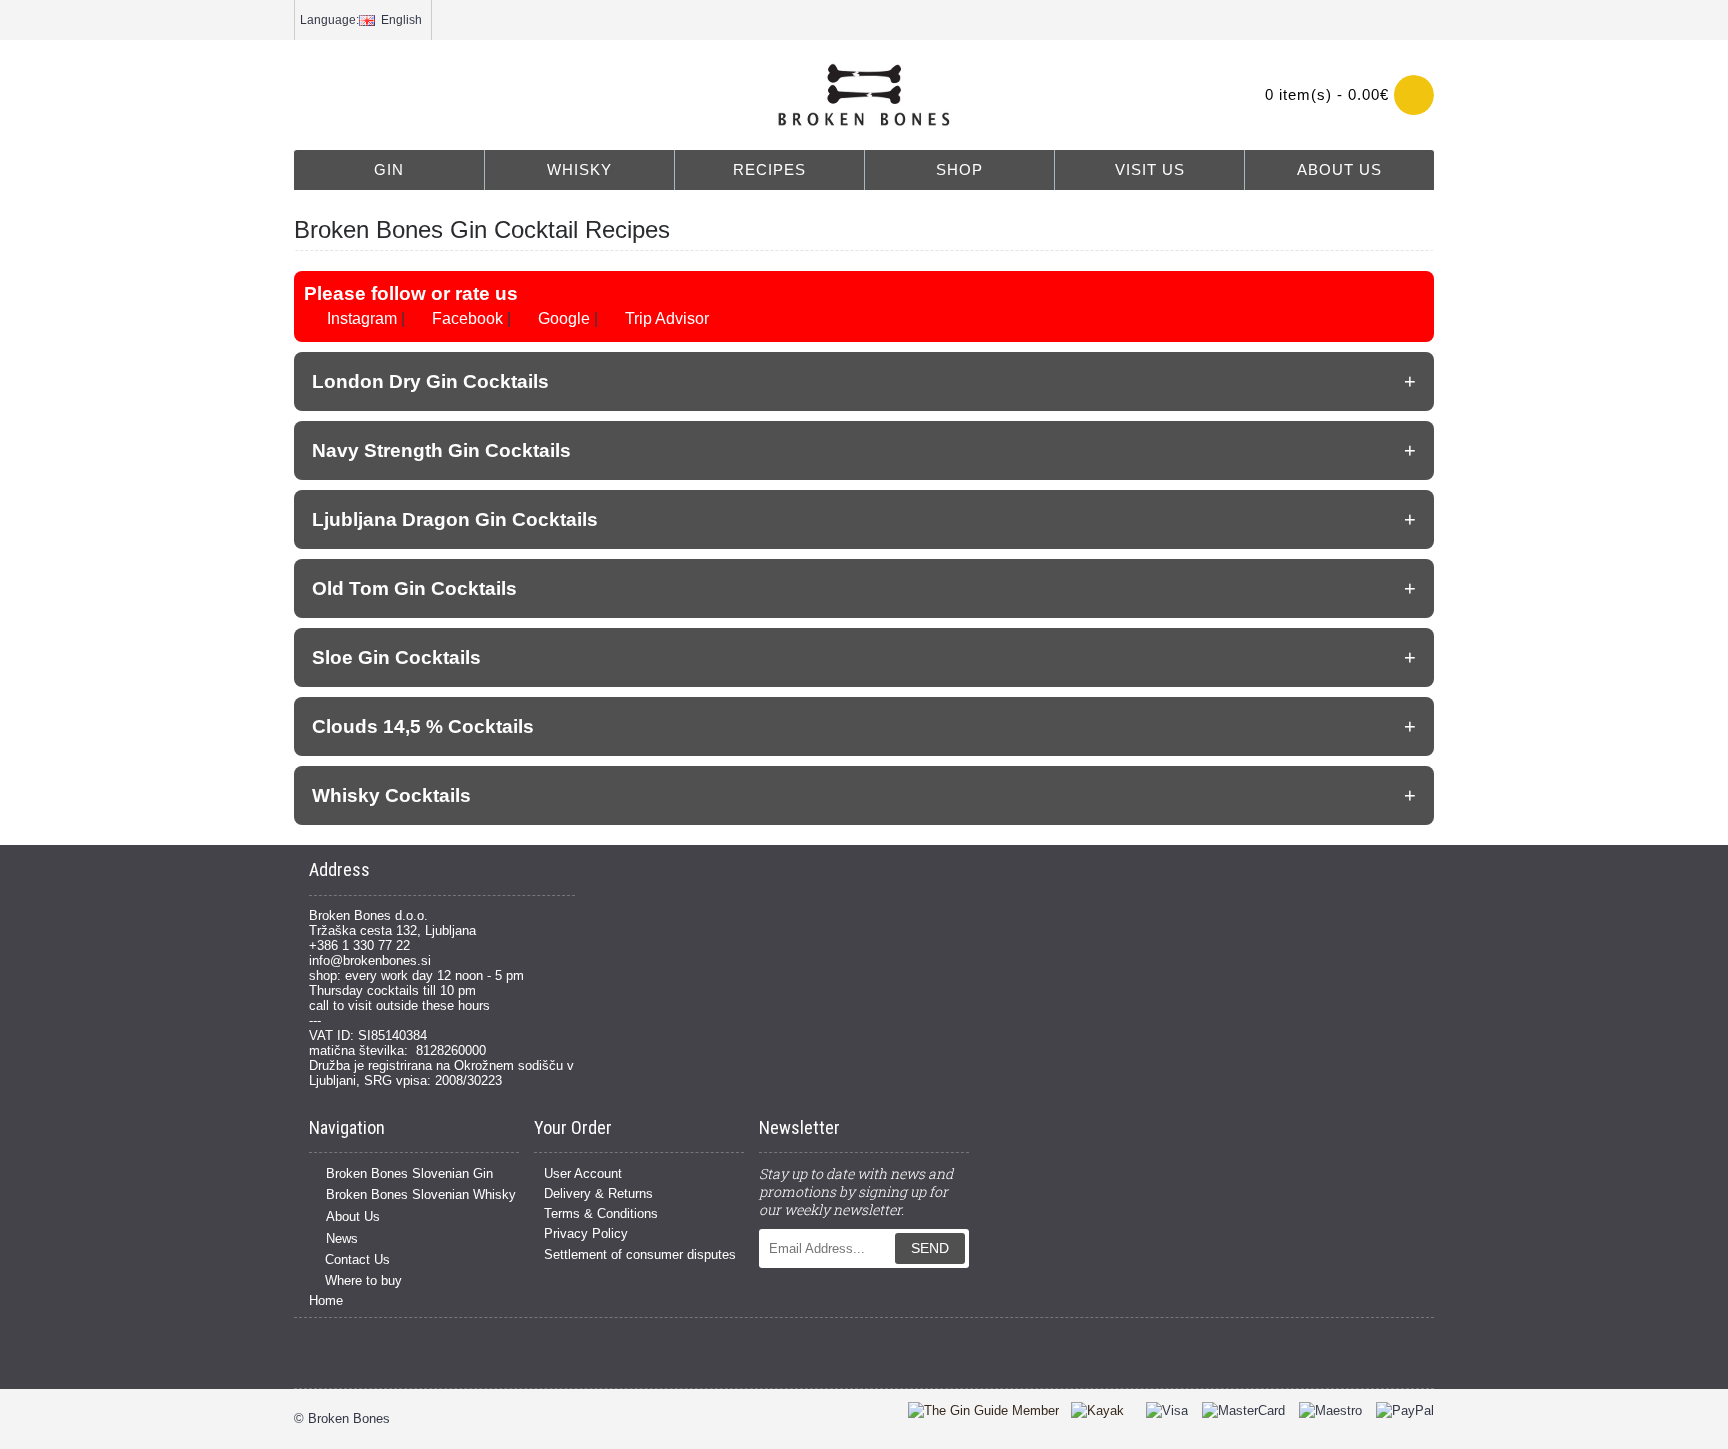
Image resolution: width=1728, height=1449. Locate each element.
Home (326, 1300)
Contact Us (357, 1259)
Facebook (465, 318)
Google (562, 318)
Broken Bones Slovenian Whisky (421, 1195)
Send (930, 1248)
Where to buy (363, 1280)
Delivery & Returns (598, 1193)
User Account (583, 1173)
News (342, 1238)
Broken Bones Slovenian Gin (409, 1173)
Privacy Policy (586, 1233)
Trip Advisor (665, 318)
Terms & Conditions (601, 1213)
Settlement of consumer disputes (640, 1254)
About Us (353, 1216)
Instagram (360, 318)
